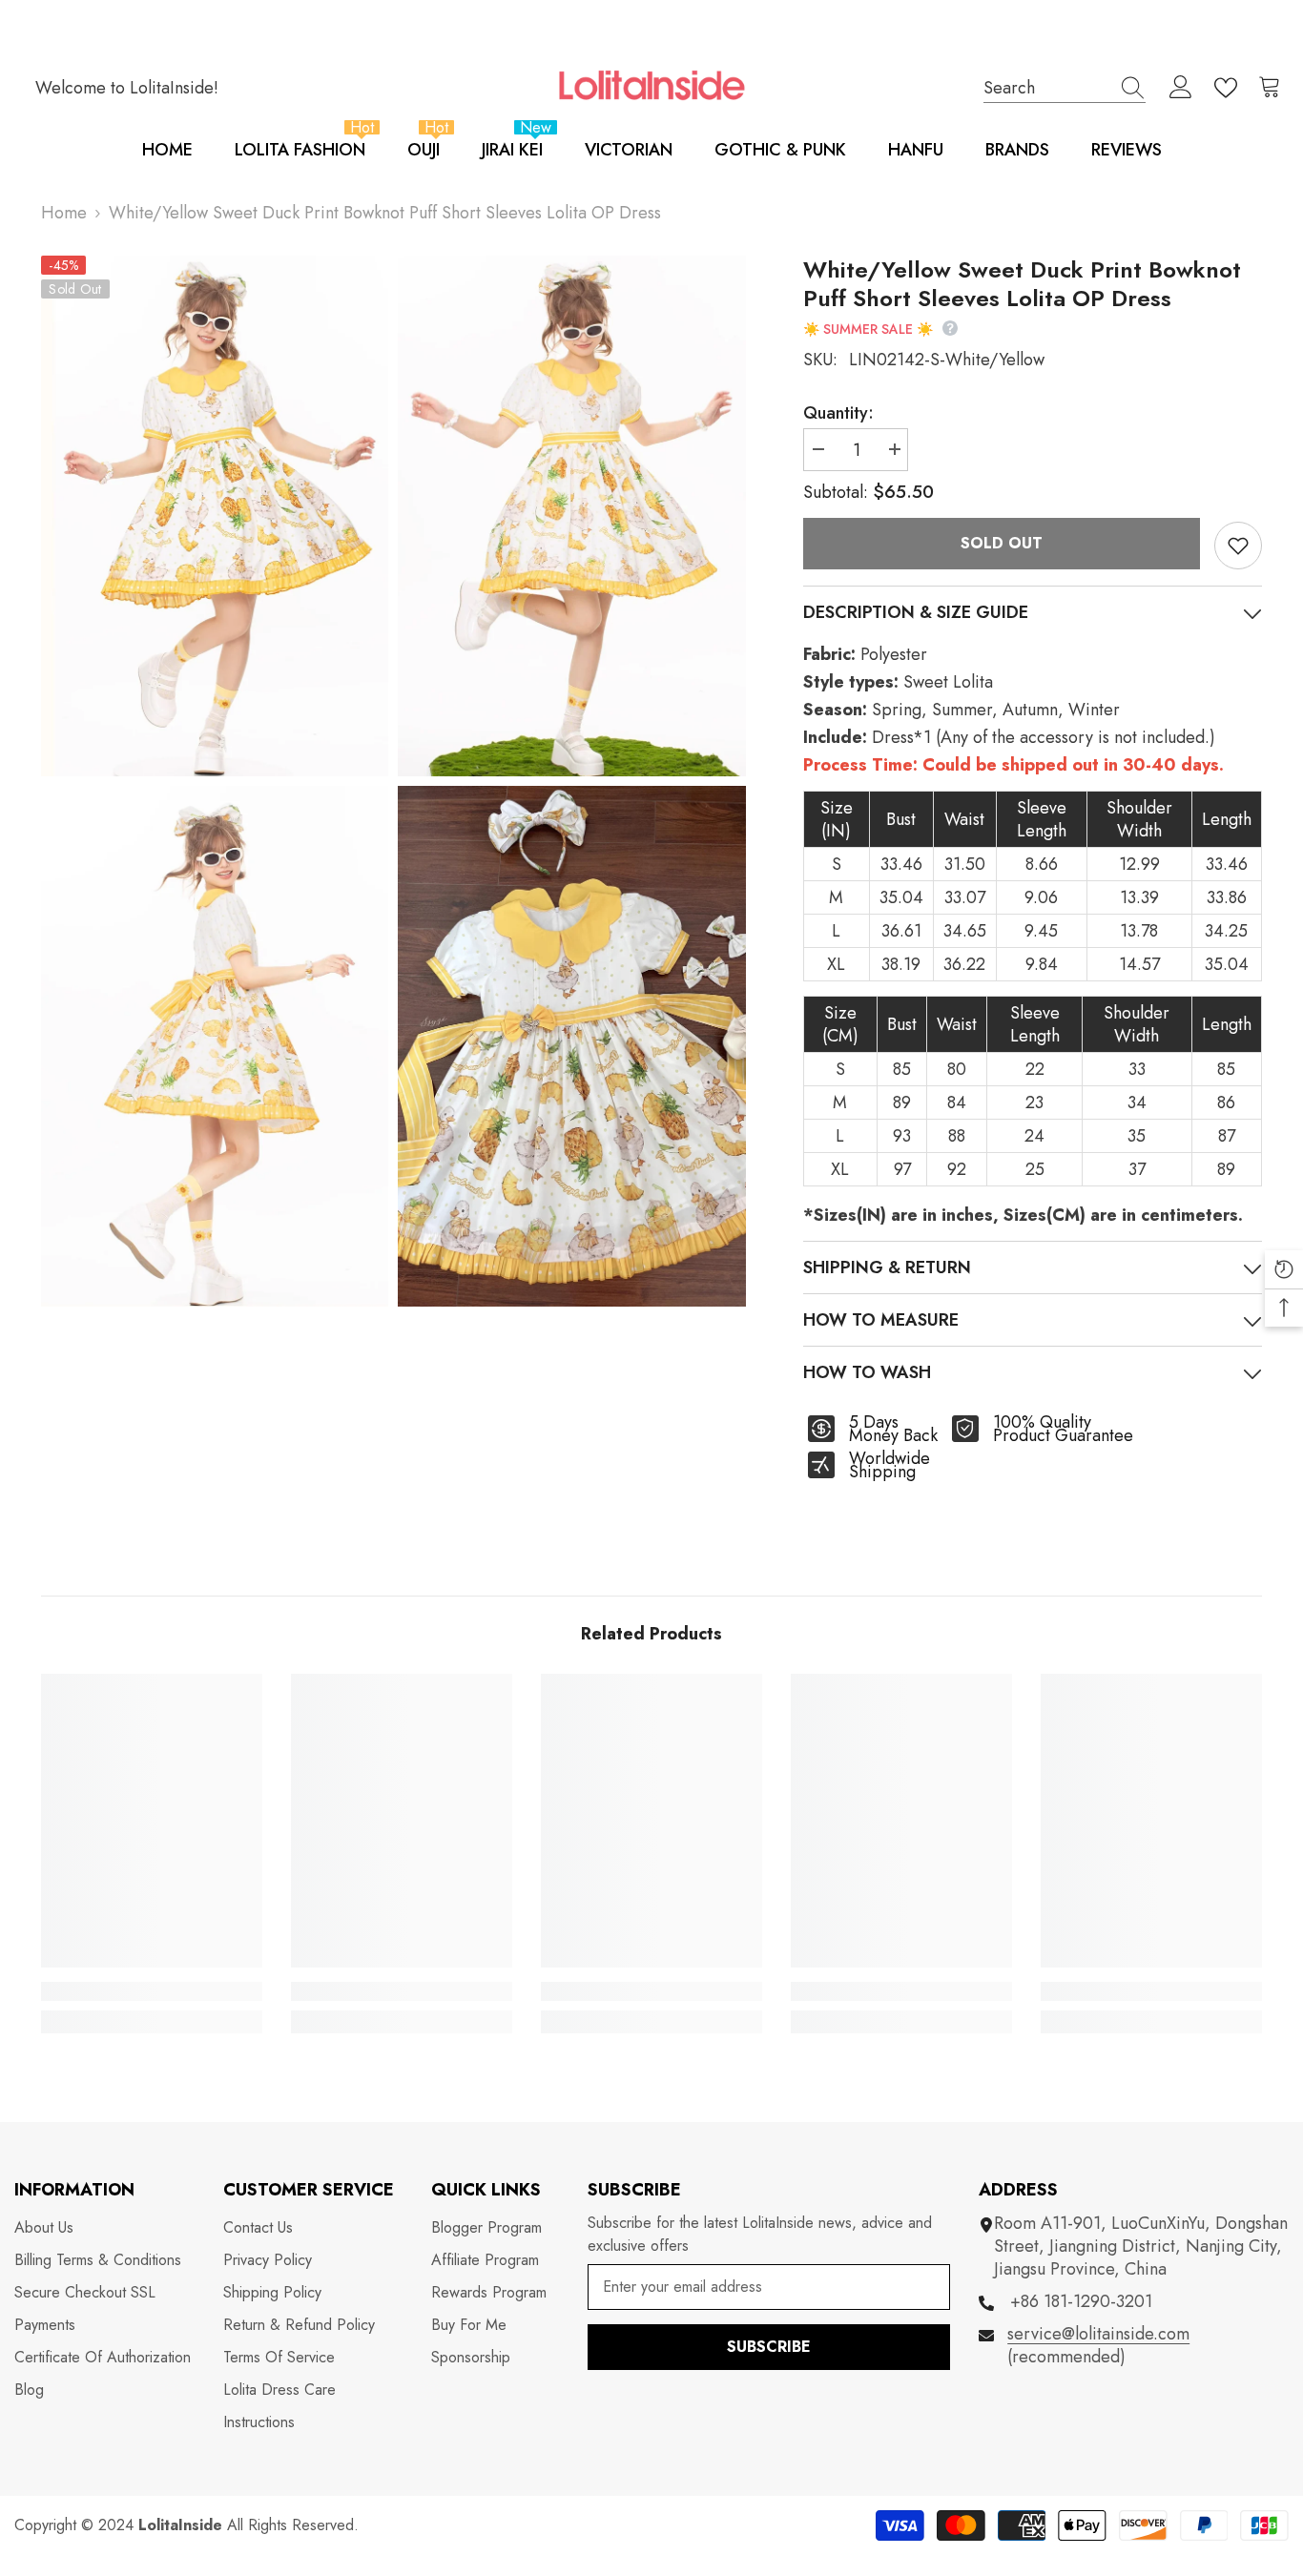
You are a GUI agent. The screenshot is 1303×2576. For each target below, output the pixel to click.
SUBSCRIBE (769, 2347)
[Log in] (1181, 88)
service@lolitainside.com (1098, 2334)
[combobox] (1046, 87)
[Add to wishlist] (1238, 546)
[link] (152, 1991)
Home (64, 213)
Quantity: (838, 413)
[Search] (1065, 88)
